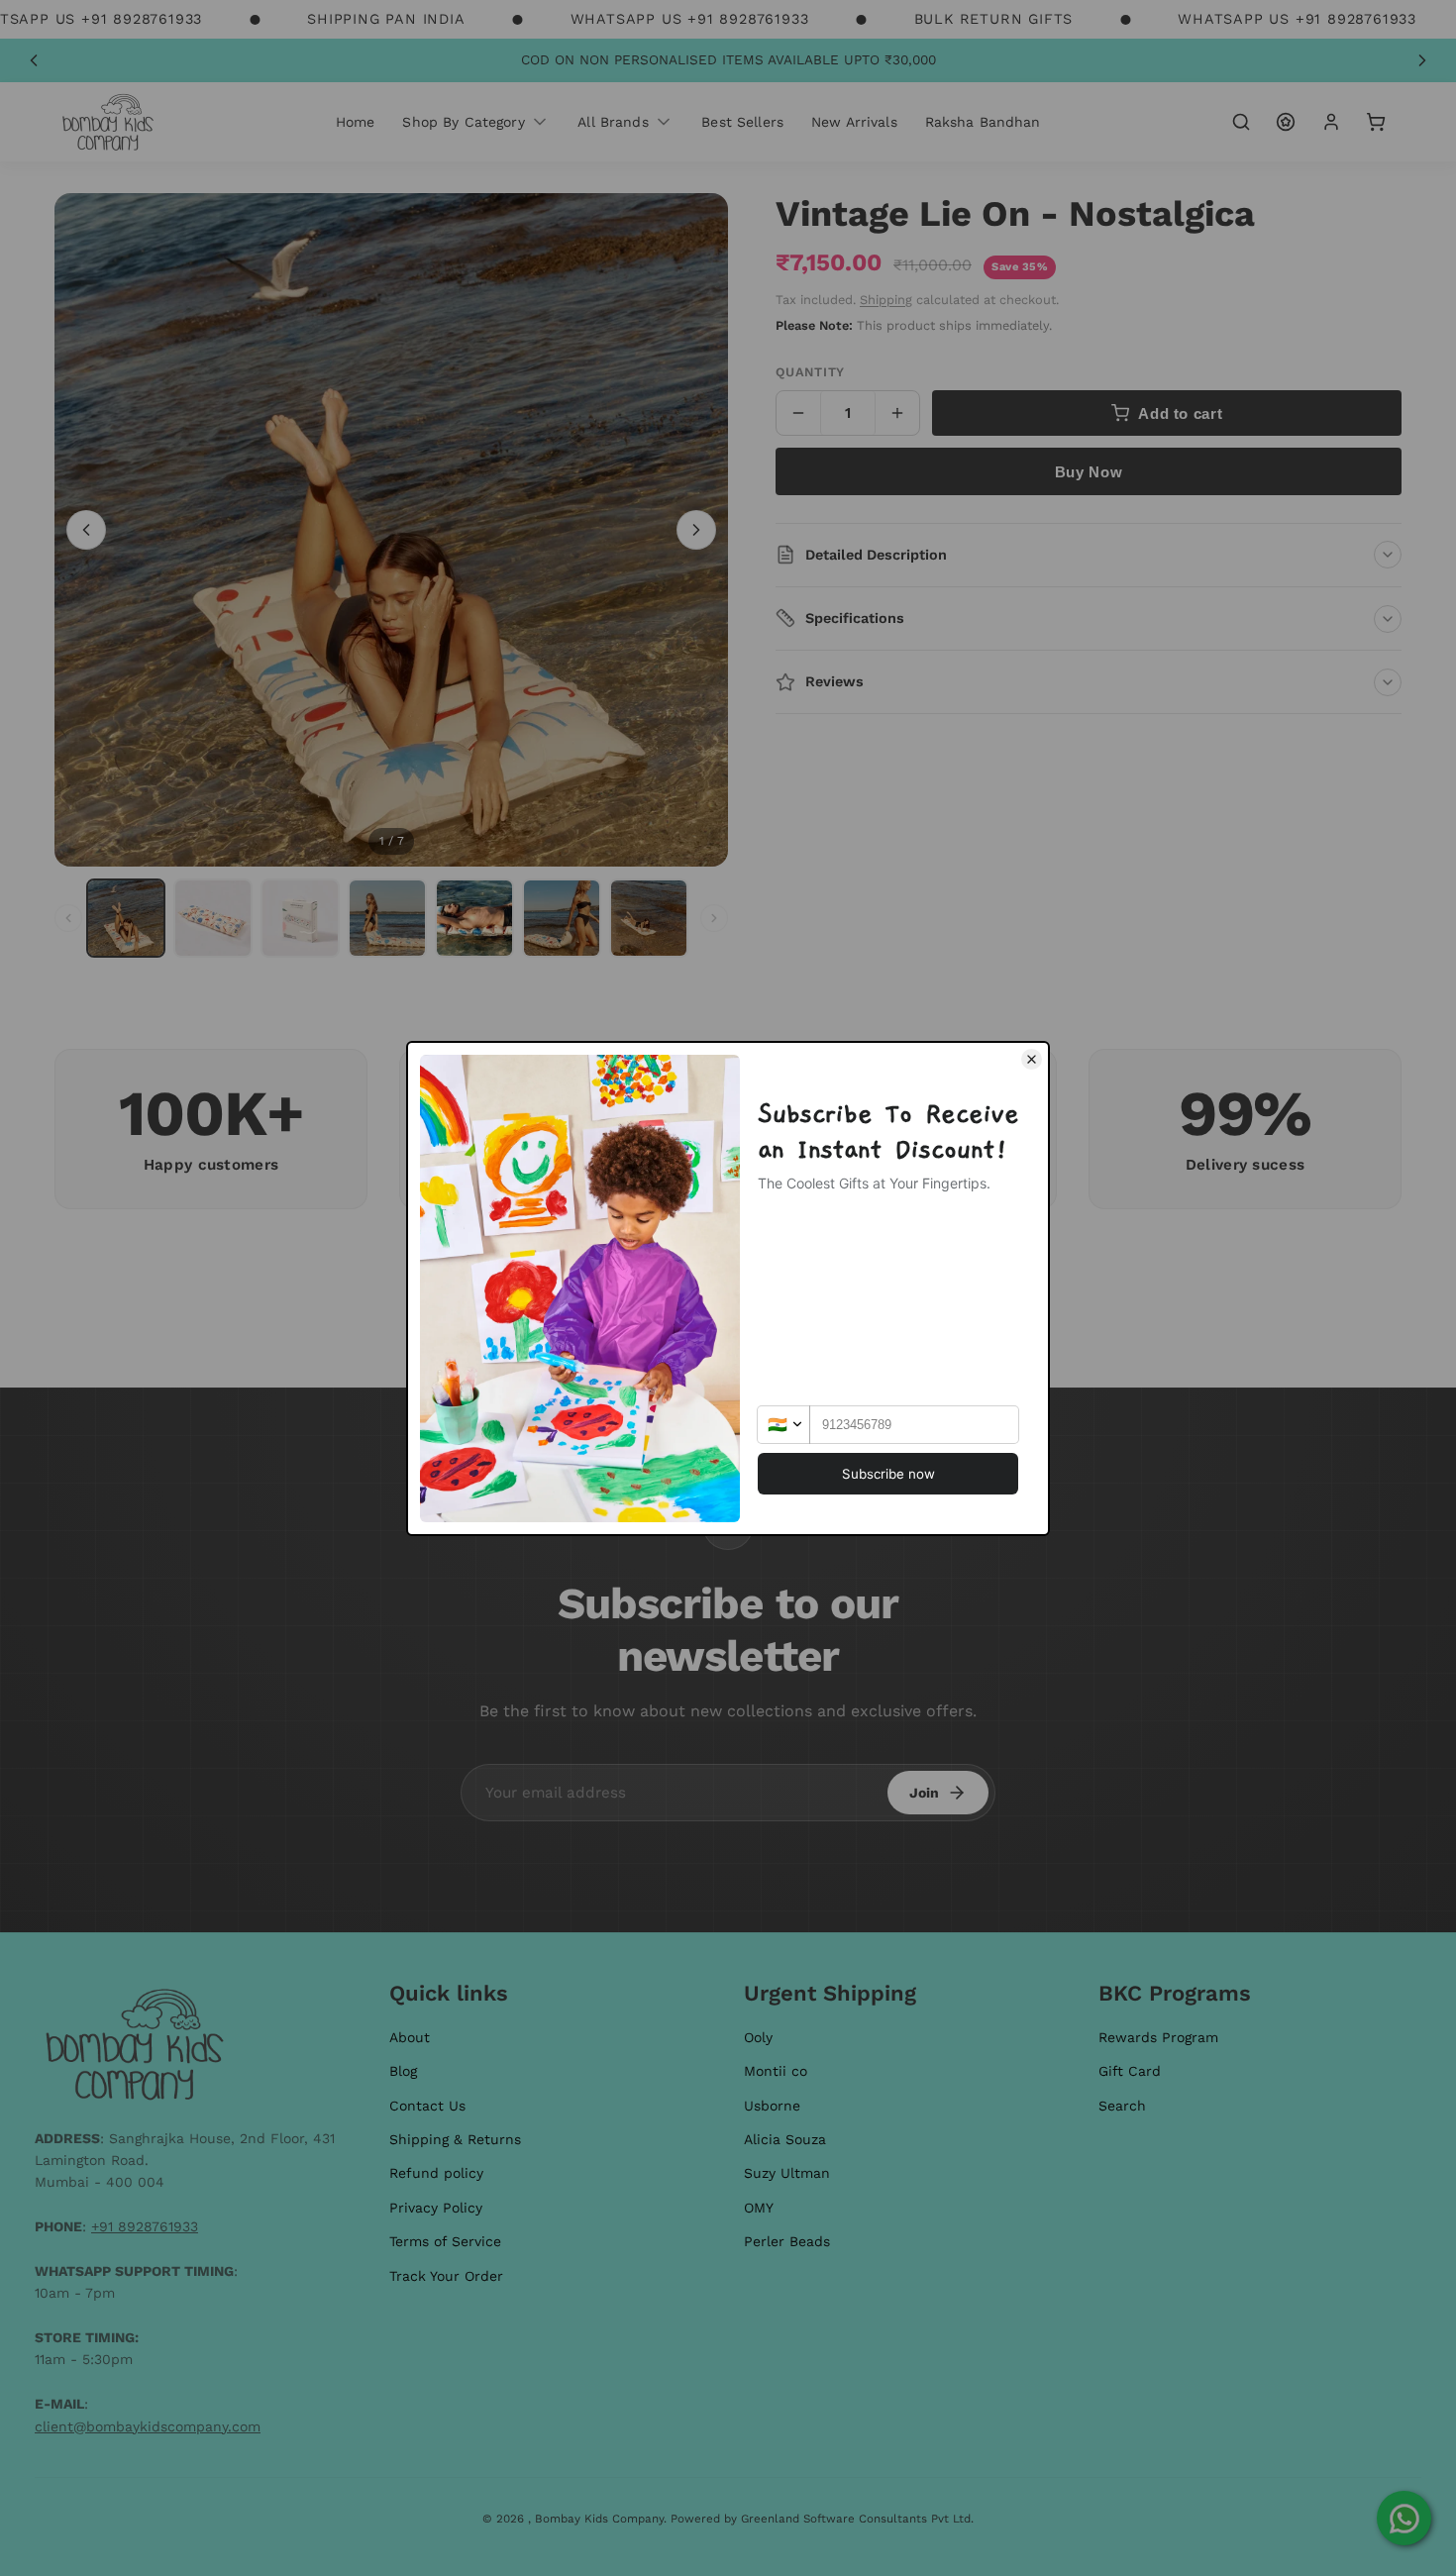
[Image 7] (649, 918)
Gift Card (1130, 2071)
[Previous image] (86, 530)
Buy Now (1089, 472)
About (410, 2037)
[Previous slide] (34, 60)
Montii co (776, 2071)
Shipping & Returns (455, 2139)
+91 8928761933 (145, 2226)
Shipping (886, 300)
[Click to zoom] (391, 530)
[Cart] (1376, 122)
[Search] (1241, 122)
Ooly (758, 2037)
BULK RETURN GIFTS (994, 19)
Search (1122, 2106)
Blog (403, 2071)
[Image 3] (300, 918)
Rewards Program (1158, 2037)
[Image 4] (387, 918)
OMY (759, 2208)
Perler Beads (787, 2241)
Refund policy (436, 2173)
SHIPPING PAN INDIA (386, 19)
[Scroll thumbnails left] (68, 918)
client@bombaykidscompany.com (148, 2426)
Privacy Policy (436, 2208)
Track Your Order (446, 2276)
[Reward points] (1286, 122)
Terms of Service (445, 2241)
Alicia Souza (785, 2139)
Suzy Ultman (787, 2173)
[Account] (1331, 122)
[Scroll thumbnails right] (714, 918)
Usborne (772, 2106)
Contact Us (427, 2106)
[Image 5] (474, 918)
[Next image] (696, 530)
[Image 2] (213, 918)
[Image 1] (126, 918)
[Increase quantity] (897, 413)
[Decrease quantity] (798, 413)
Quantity (810, 372)
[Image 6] (562, 918)
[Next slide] (1422, 60)
